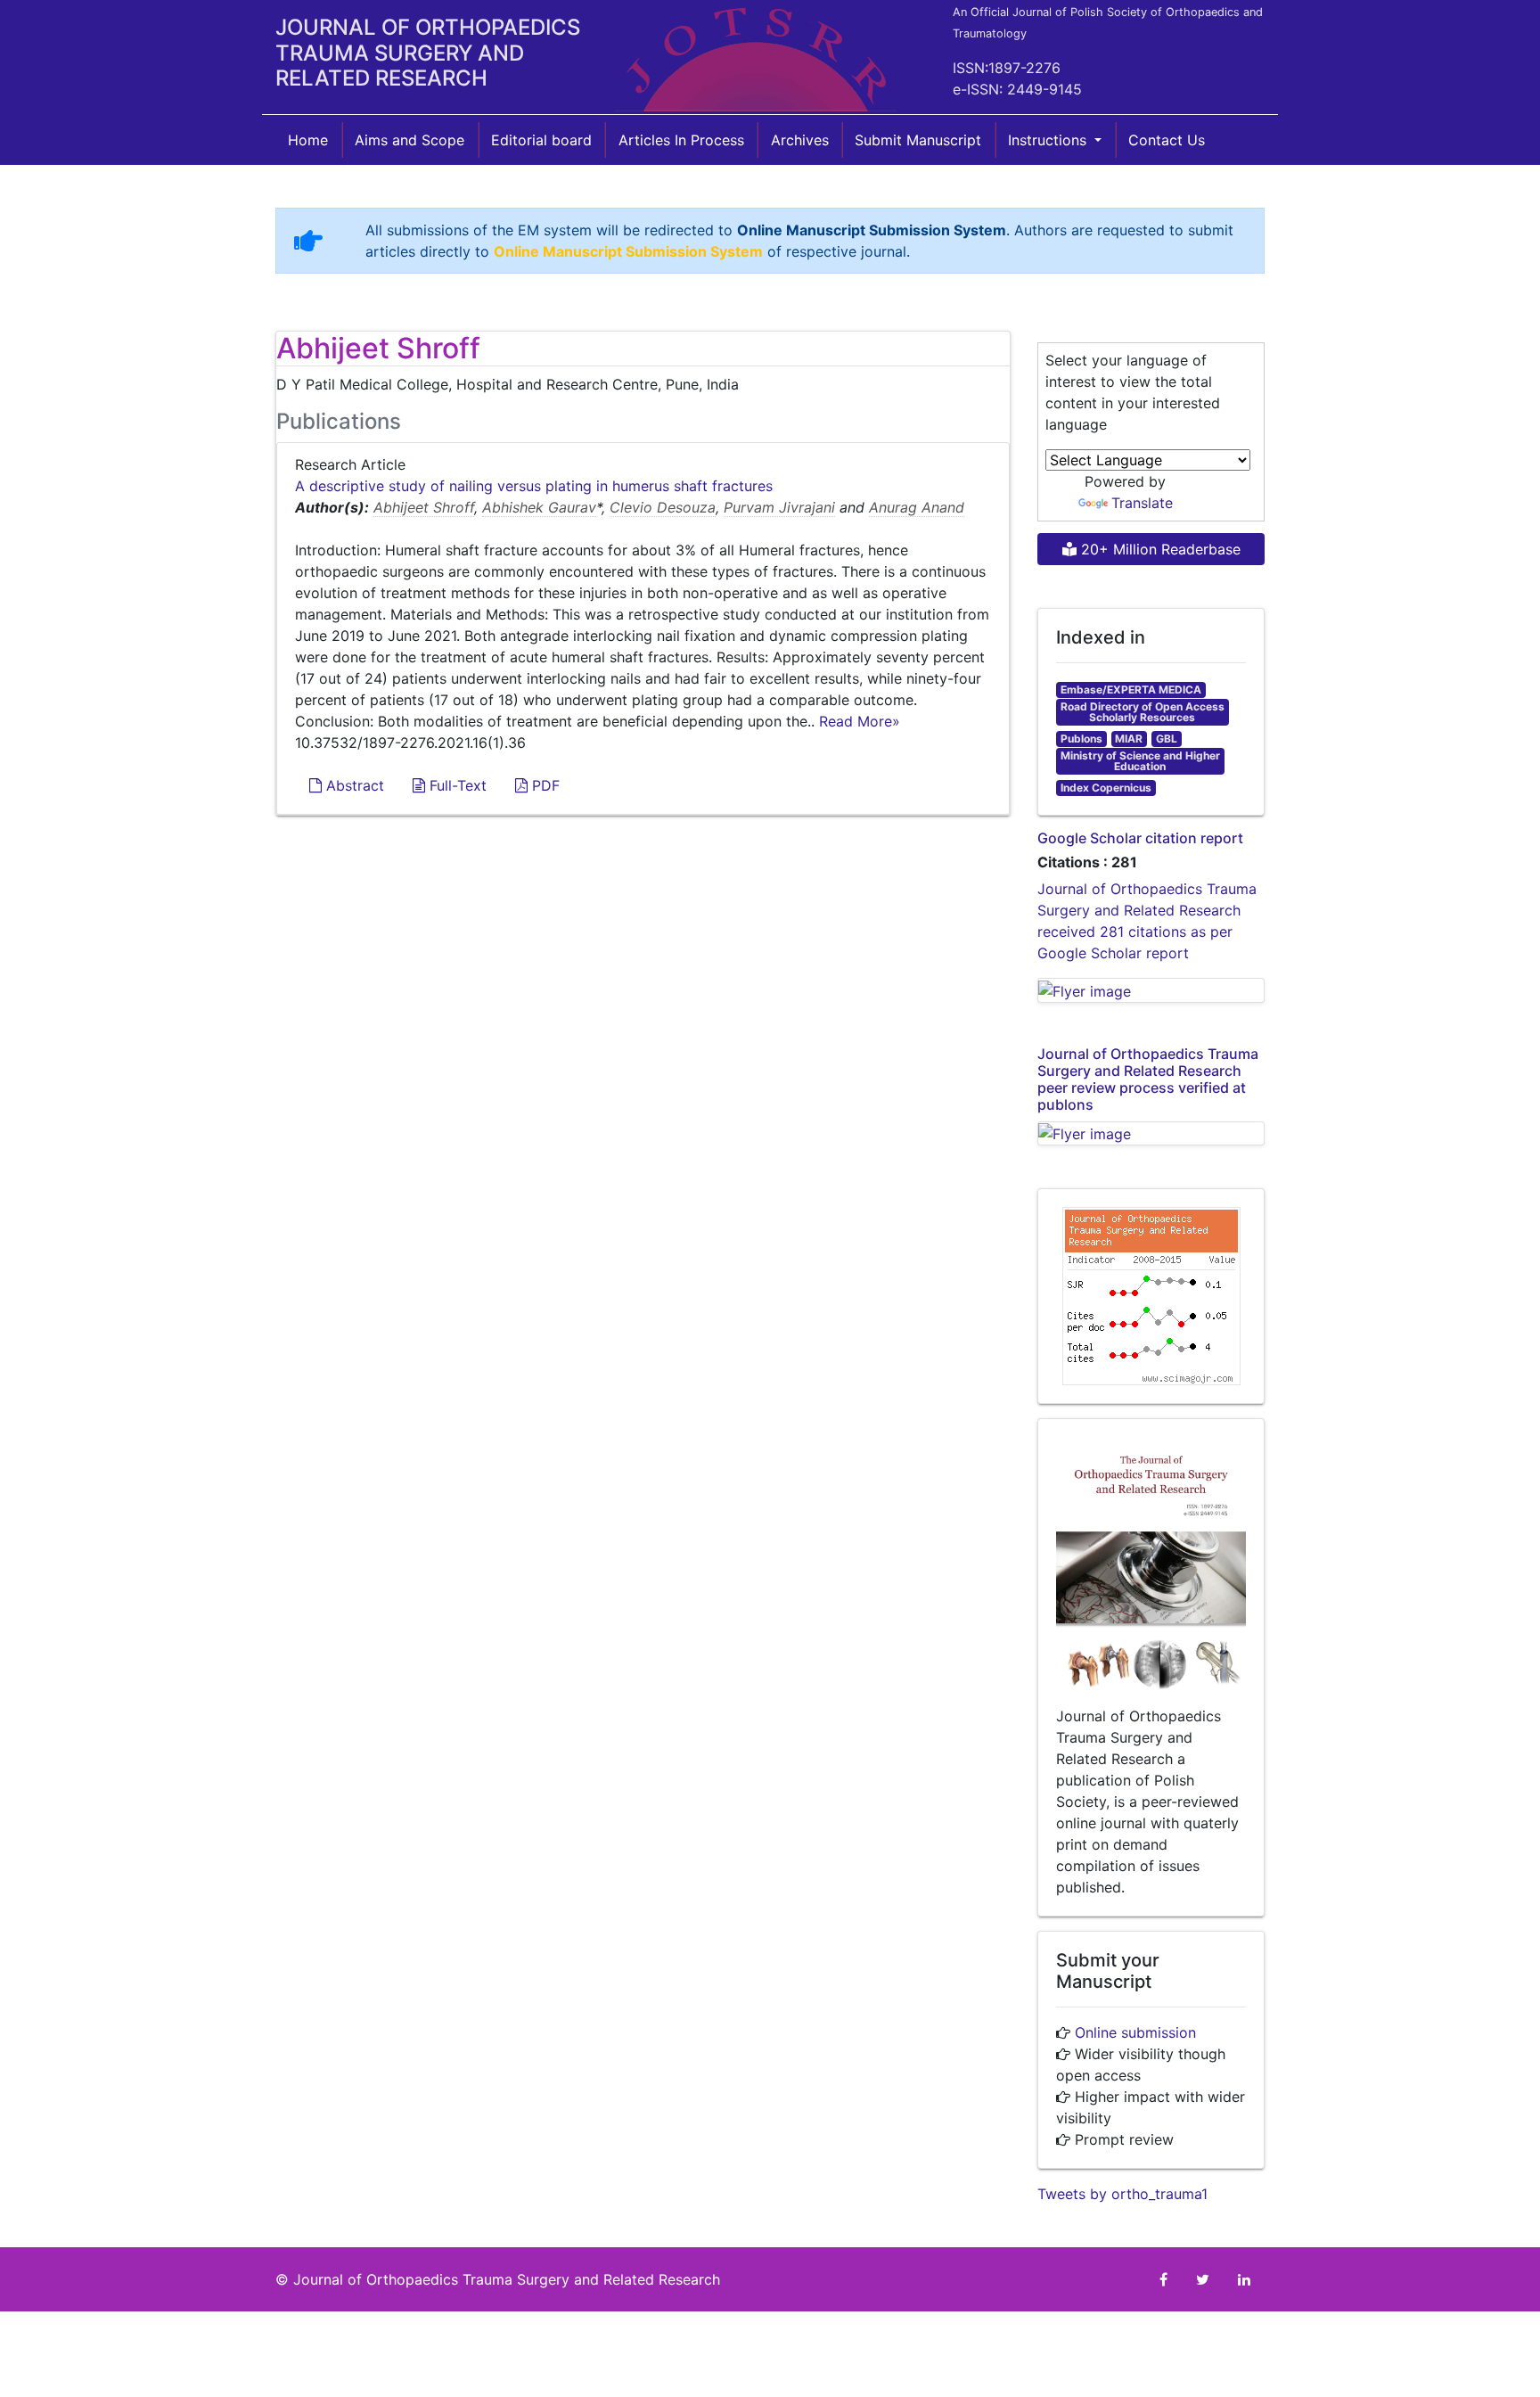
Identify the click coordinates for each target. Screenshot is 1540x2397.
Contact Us (1167, 140)
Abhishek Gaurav (539, 507)
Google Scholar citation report (1140, 838)
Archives (800, 140)
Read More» (860, 721)
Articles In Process (681, 140)
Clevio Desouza (663, 507)
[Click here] (1151, 990)
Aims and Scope (410, 140)
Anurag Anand (917, 507)
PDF (544, 785)
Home (308, 140)
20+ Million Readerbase (1159, 549)
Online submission (1135, 2032)
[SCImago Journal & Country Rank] (1151, 1295)
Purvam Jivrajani (779, 507)
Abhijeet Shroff (424, 507)
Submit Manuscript (918, 140)
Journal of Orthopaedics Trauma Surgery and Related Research (507, 2279)
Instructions (1049, 140)
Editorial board (541, 140)
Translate (1142, 503)
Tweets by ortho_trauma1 (1122, 2194)
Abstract (353, 785)
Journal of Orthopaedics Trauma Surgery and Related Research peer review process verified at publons (1148, 1079)
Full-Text (456, 785)
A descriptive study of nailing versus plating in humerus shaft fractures (534, 486)
